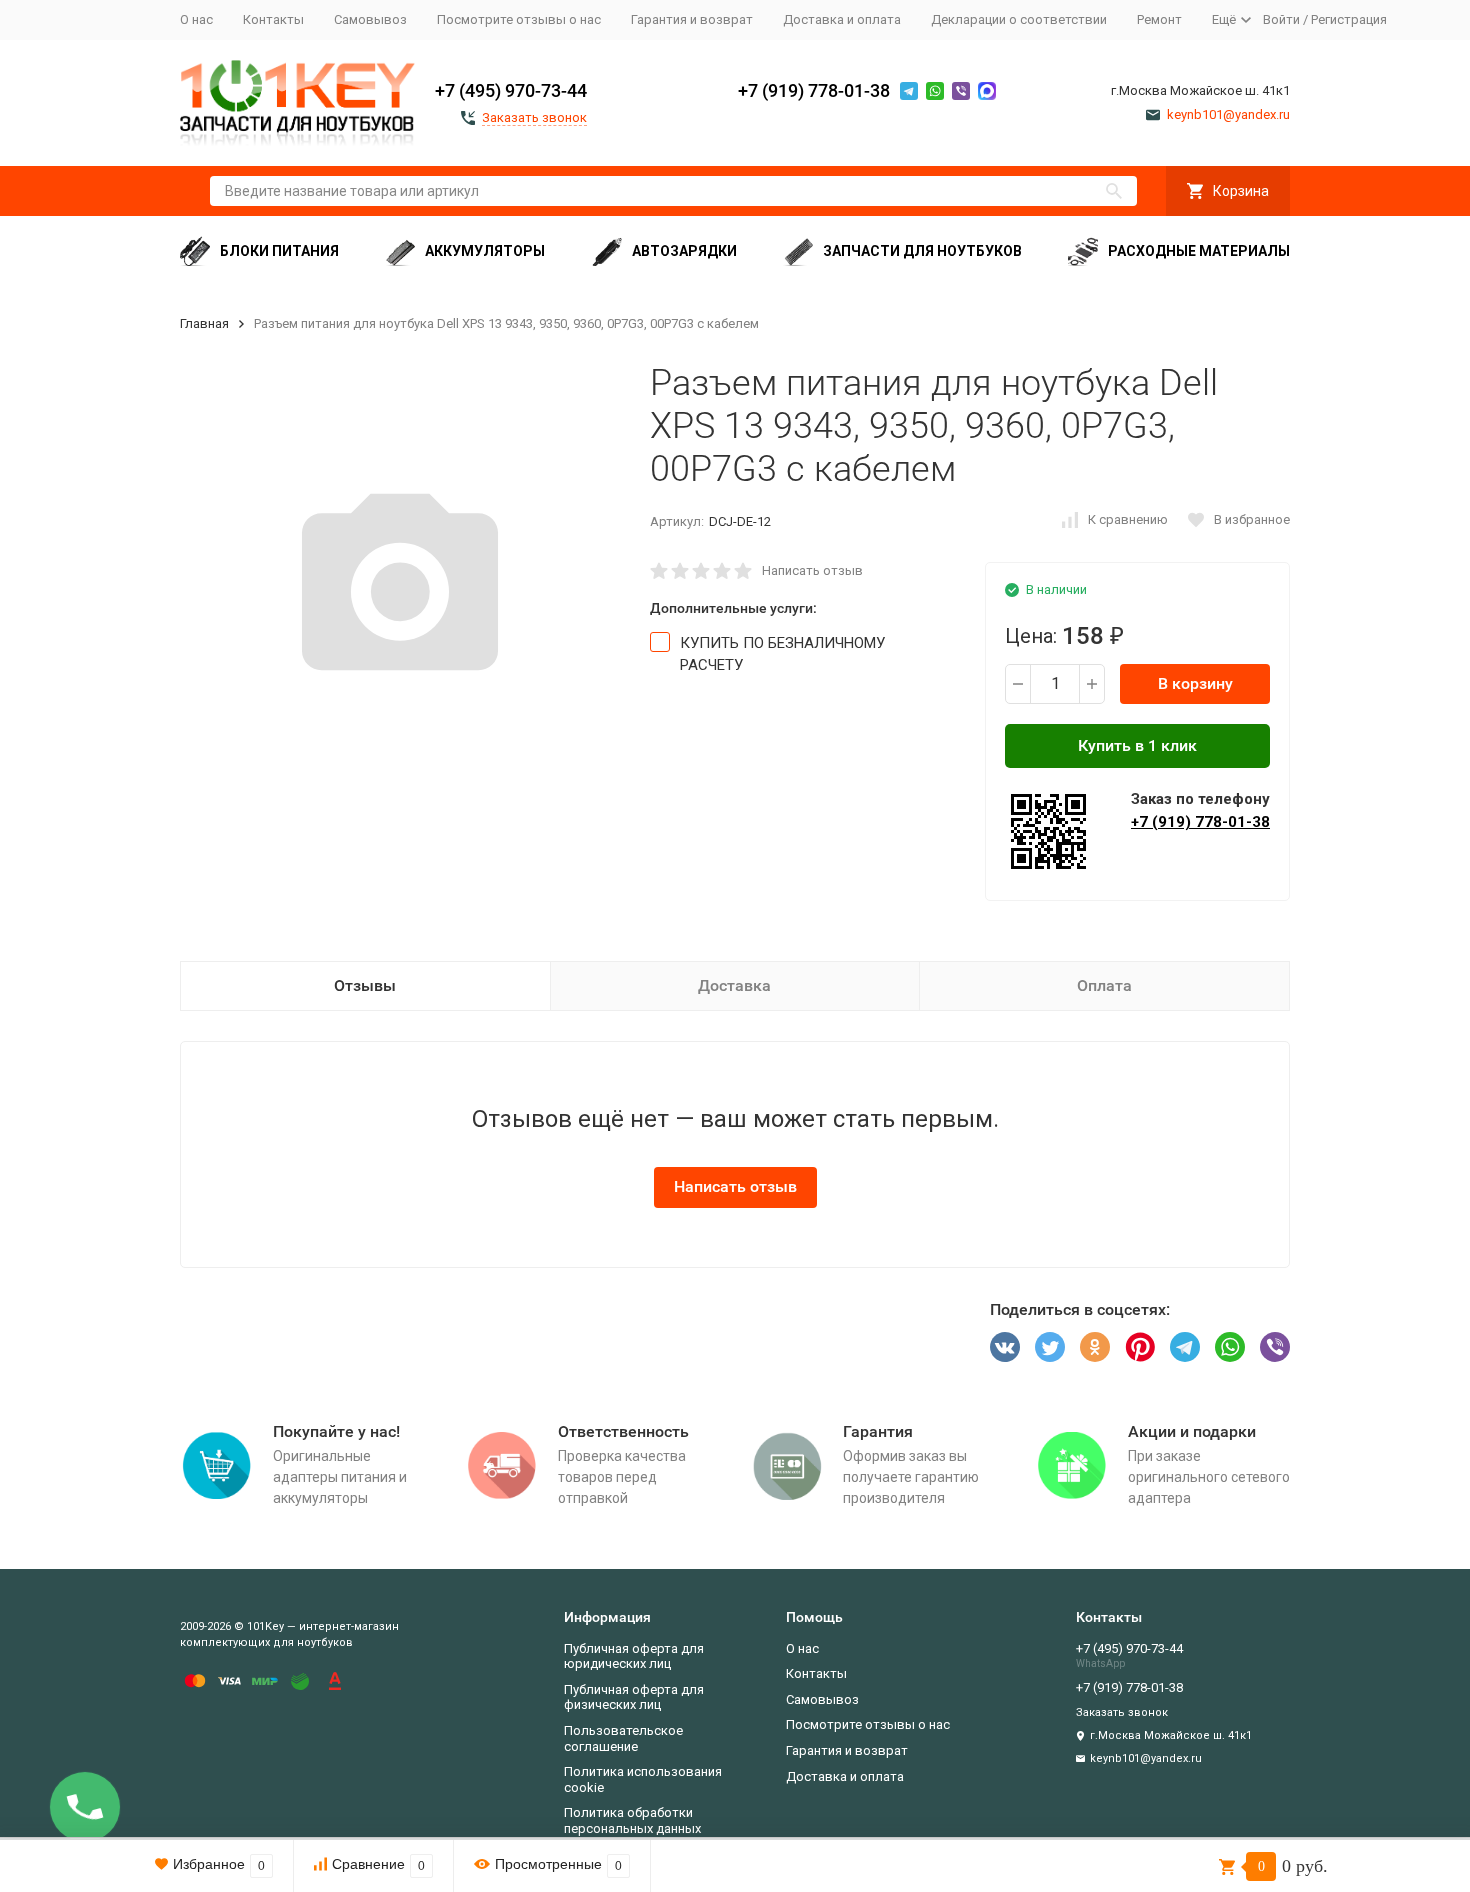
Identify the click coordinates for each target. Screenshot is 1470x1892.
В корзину (1195, 683)
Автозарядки (684, 251)
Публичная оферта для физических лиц (634, 1697)
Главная (204, 323)
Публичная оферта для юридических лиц (634, 1656)
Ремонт (1159, 19)
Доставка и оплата (842, 19)
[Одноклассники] (1095, 1347)
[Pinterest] (1140, 1347)
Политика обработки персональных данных (632, 1820)
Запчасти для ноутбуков (922, 251)
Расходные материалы (1199, 251)
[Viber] (1275, 1347)
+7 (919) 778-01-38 (814, 90)
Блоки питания (279, 251)
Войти (1281, 19)
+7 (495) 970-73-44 (511, 90)
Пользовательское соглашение (623, 1738)
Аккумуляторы (485, 251)
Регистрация (1349, 19)
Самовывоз (370, 19)
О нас (196, 19)
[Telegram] (1185, 1347)
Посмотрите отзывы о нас (519, 19)
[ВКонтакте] (1005, 1347)
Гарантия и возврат (692, 19)
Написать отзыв (812, 570)
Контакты (273, 19)
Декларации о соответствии (1019, 19)
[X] (1050, 1347)
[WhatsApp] (1230, 1347)
